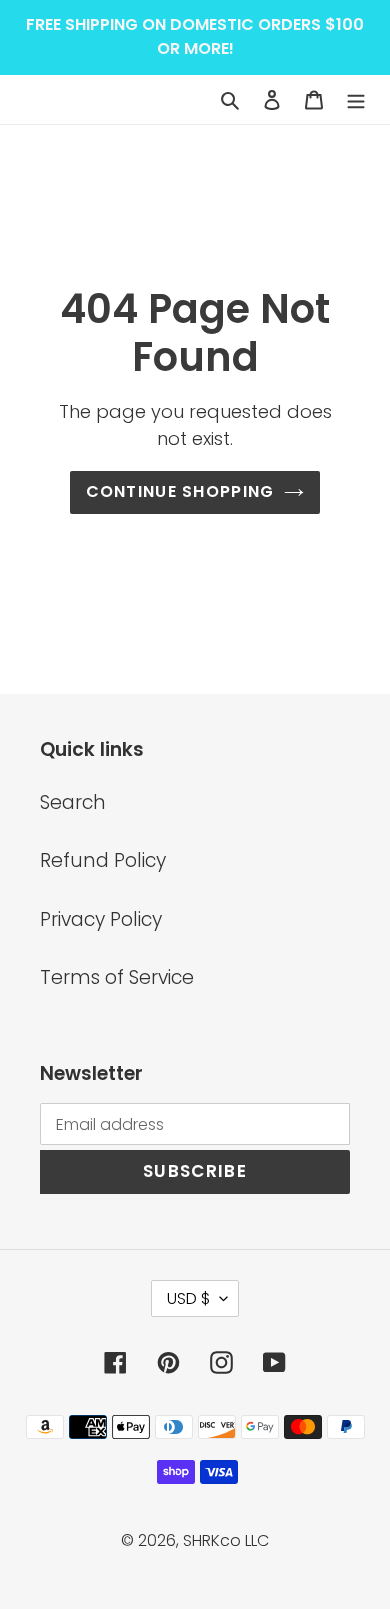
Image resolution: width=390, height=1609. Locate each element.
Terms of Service (117, 977)
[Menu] (356, 99)
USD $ (188, 1298)
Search (73, 802)
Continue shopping (180, 491)
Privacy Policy (101, 919)
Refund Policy (103, 860)
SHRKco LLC (226, 1540)
